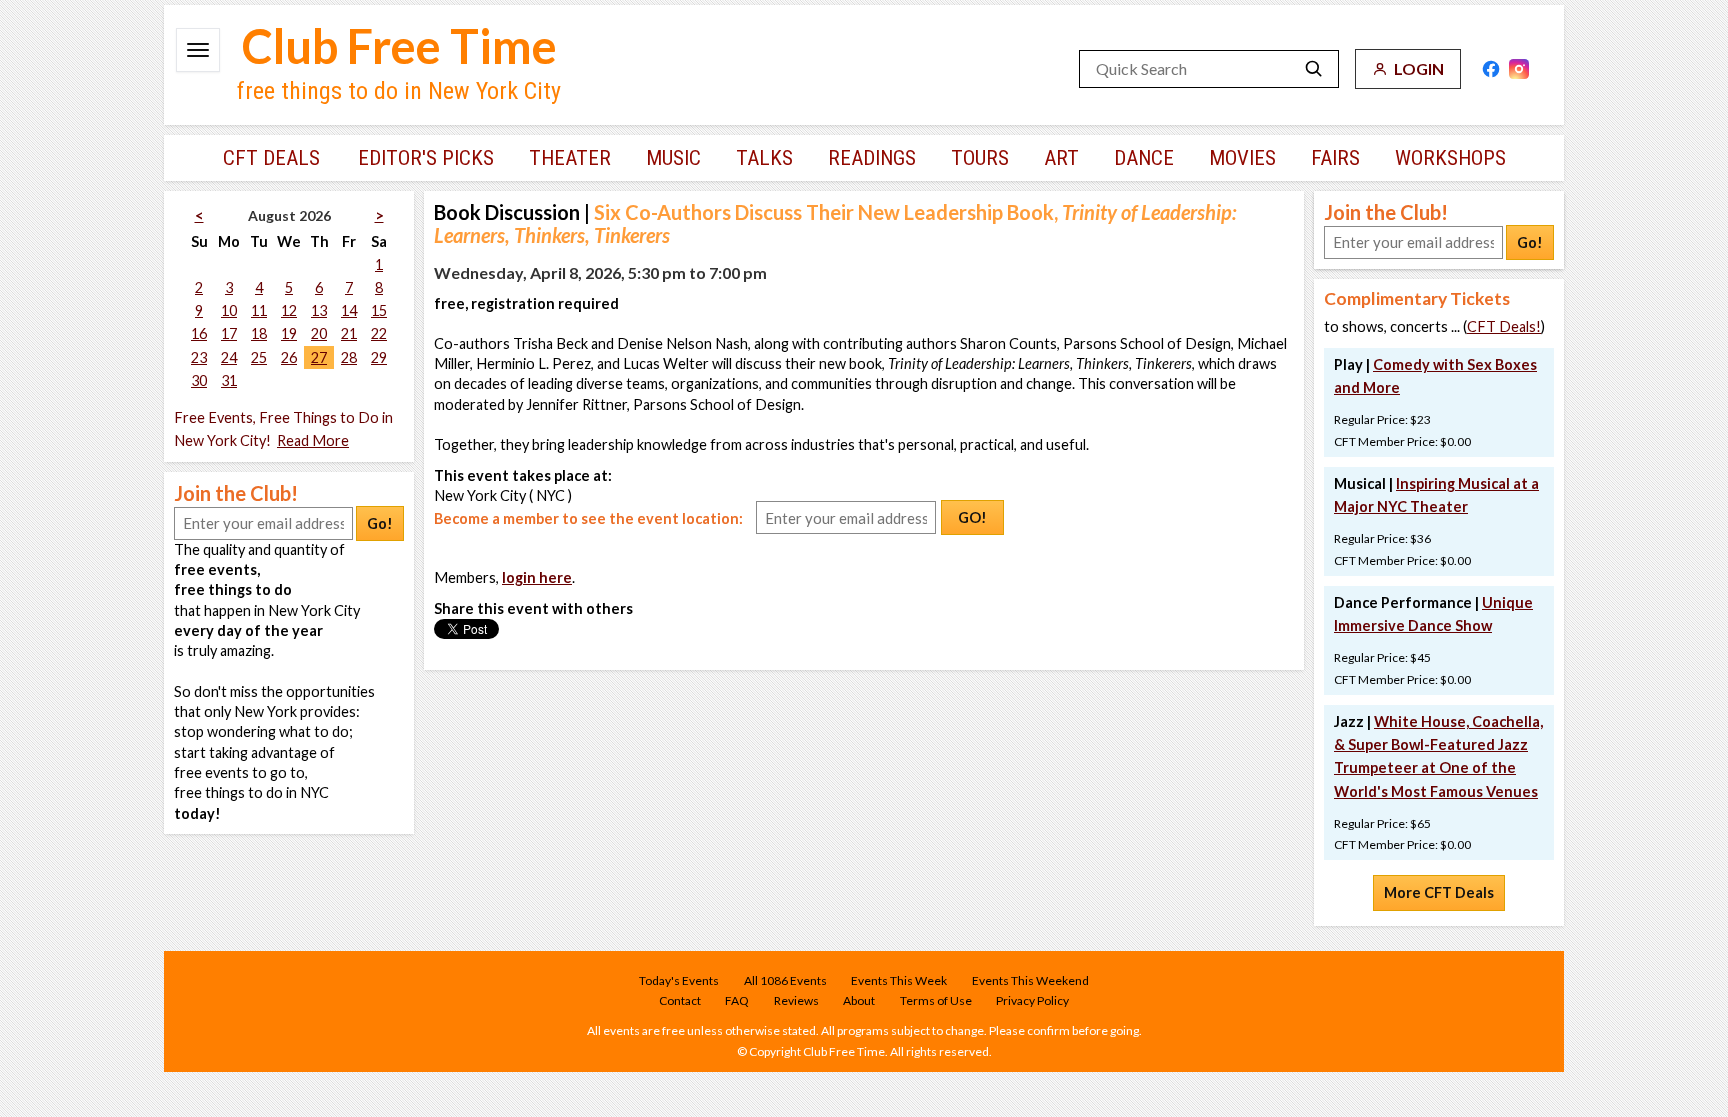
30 (199, 380)
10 (229, 310)
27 (319, 357)
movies (1242, 158)
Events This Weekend (1030, 980)
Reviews (796, 1000)
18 (259, 333)
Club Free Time (399, 46)
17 (229, 333)
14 (349, 310)
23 (199, 357)
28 (349, 357)
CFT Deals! (1504, 326)
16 (199, 333)
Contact (680, 1000)
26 (289, 357)
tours (980, 158)
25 (259, 357)
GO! (972, 517)
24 (229, 357)
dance (1144, 158)
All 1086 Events (785, 980)
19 (289, 333)
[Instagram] (1519, 69)
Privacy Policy (1032, 1000)
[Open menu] (198, 50)
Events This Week (899, 980)
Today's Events (679, 980)
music (673, 158)
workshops (1450, 158)
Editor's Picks (426, 158)
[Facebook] (1491, 69)
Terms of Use (936, 1000)
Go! (380, 523)
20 (319, 333)
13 (319, 310)
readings (872, 158)
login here (537, 577)
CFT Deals (271, 158)
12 (289, 310)
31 (229, 380)
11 (259, 310)
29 (379, 357)
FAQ (737, 1000)
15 (379, 310)
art (1061, 158)
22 (379, 333)
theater (570, 158)
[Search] (1314, 69)
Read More (313, 440)
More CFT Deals (1439, 892)
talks (764, 158)
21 (349, 333)
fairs (1335, 158)
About (859, 1000)
